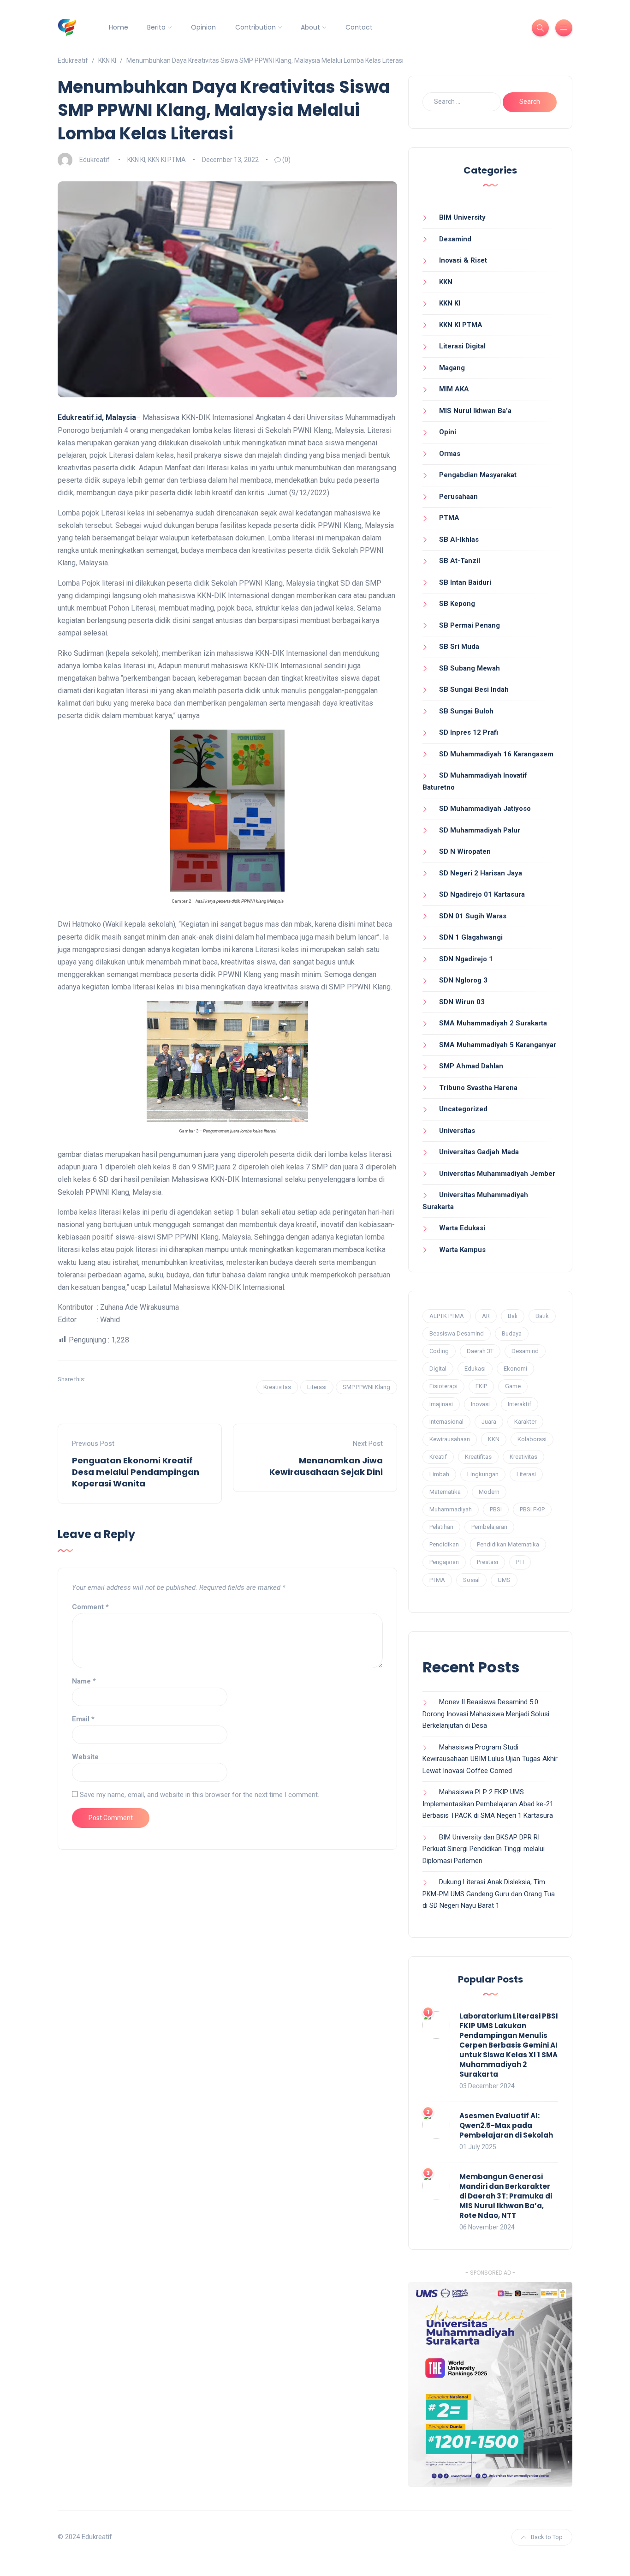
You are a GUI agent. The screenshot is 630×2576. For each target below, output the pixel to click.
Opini (448, 432)
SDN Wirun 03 (462, 1002)
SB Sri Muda (459, 647)
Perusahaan (458, 497)
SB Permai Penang (470, 625)
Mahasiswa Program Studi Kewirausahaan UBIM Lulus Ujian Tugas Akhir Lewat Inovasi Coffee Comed (490, 1759)
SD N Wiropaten (465, 851)
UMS (504, 1580)
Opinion (203, 27)
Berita (156, 27)
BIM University (462, 217)
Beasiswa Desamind (457, 1333)
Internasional (446, 1422)
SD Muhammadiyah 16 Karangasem (496, 754)
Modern (489, 1492)
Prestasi (487, 1562)
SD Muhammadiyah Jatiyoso (485, 809)
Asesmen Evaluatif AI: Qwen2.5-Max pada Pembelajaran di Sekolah (506, 2125)
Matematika (445, 1492)
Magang (452, 368)
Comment (90, 1607)
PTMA (449, 518)
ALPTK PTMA (447, 1316)
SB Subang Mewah (470, 668)
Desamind (455, 239)
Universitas (457, 1131)
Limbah (439, 1474)
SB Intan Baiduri (465, 582)
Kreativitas (277, 1387)
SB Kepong (457, 604)
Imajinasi (441, 1404)
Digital (438, 1369)
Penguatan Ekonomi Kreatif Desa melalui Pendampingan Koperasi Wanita (136, 1472)
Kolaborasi (532, 1439)
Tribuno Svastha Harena (478, 1088)
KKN (446, 282)
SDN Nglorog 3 (463, 980)
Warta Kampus (462, 1250)
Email (83, 1719)
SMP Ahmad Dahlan (471, 1066)
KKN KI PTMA (167, 160)
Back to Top (547, 2537)
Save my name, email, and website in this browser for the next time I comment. (199, 1795)
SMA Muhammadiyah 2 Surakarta (493, 1023)
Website (85, 1757)
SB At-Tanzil (460, 561)
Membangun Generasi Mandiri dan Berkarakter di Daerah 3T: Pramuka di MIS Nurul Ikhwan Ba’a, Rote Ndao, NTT (506, 2196)
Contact (359, 27)
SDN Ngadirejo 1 (466, 959)
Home (119, 27)
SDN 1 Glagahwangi (471, 937)
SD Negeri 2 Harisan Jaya (481, 873)
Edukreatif (95, 160)
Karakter (525, 1422)
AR (486, 1316)
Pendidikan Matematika (508, 1544)
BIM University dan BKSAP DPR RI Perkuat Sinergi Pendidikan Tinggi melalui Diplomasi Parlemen (484, 1849)
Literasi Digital (462, 346)
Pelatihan (441, 1527)
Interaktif (520, 1404)
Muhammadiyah (451, 1509)
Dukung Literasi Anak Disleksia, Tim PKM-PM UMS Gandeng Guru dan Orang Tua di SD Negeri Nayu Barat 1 (489, 1894)
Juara (489, 1422)
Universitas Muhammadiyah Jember (497, 1174)
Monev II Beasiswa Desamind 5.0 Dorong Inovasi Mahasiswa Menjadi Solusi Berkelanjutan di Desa (486, 1714)
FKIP (481, 1386)
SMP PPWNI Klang (366, 1387)
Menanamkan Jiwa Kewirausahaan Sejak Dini (326, 1466)
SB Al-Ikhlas (459, 539)
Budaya (512, 1333)
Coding (439, 1351)
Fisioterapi (443, 1386)
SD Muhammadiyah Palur (480, 830)
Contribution (256, 27)
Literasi (317, 1387)
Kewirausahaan (450, 1439)
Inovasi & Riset (463, 260)
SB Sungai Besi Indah (474, 689)
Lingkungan (483, 1474)
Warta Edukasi (462, 1228)
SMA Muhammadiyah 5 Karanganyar (498, 1045)
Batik (542, 1316)
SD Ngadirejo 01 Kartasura (482, 894)
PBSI (496, 1509)
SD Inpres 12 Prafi (469, 732)
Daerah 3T (480, 1351)
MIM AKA (454, 389)
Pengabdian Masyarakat (478, 475)
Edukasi (475, 1369)
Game (513, 1386)
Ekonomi (515, 1369)
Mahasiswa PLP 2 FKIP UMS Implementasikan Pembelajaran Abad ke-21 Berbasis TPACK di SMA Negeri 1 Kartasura (488, 1804)
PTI (520, 1562)
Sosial (471, 1580)
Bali (513, 1316)
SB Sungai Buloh (466, 711)
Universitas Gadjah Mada (479, 1152)
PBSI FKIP (532, 1509)
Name (84, 1681)
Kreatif (438, 1457)
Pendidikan (444, 1544)
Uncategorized (463, 1109)
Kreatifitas (478, 1457)
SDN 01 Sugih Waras (473, 916)
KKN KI (136, 160)
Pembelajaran (489, 1527)
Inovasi (480, 1404)
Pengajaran (444, 1562)
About (310, 27)
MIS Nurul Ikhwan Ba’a (475, 411)
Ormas (450, 454)
